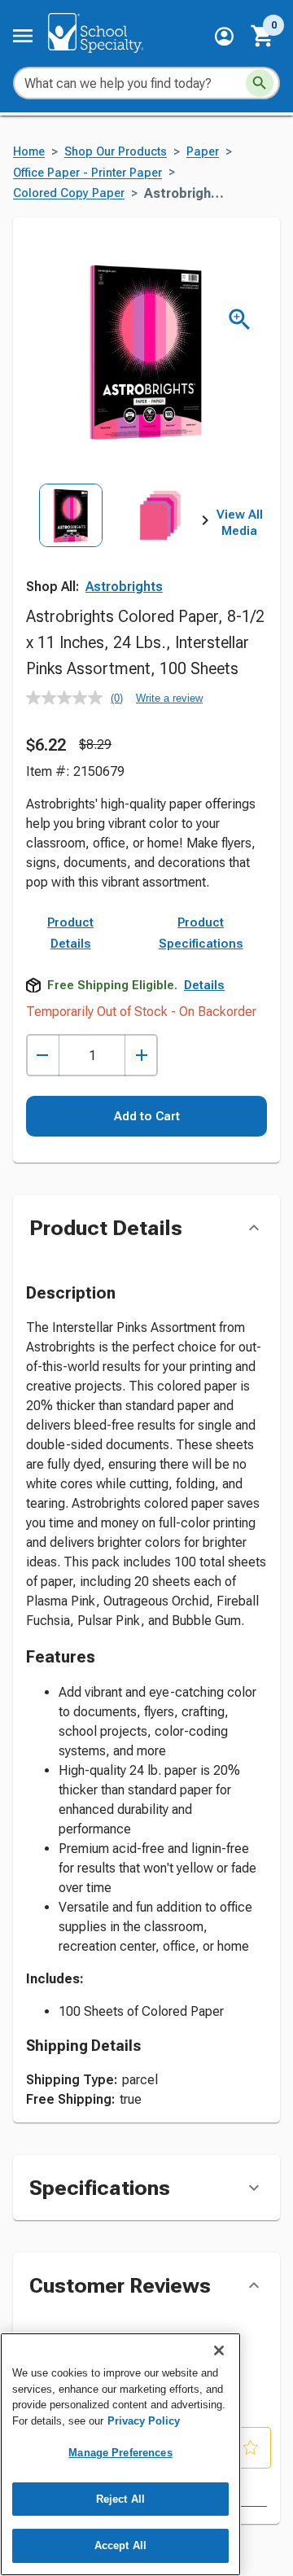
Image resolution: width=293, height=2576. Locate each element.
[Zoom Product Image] (240, 320)
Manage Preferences (120, 2453)
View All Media (240, 523)
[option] (71, 539)
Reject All (120, 2499)
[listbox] (116, 539)
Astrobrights (124, 587)
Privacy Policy (144, 2421)
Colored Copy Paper (69, 193)
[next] (205, 524)
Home (29, 152)
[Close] (219, 2350)
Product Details (70, 933)
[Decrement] (43, 1056)
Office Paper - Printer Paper (87, 173)
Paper (203, 152)
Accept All (120, 2545)
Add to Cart (147, 1116)
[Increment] (141, 1056)
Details (204, 985)
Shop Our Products (116, 152)
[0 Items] (263, 36)
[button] (224, 36)
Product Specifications (201, 933)
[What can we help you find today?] (260, 83)
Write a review (169, 698)
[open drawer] (23, 36)
